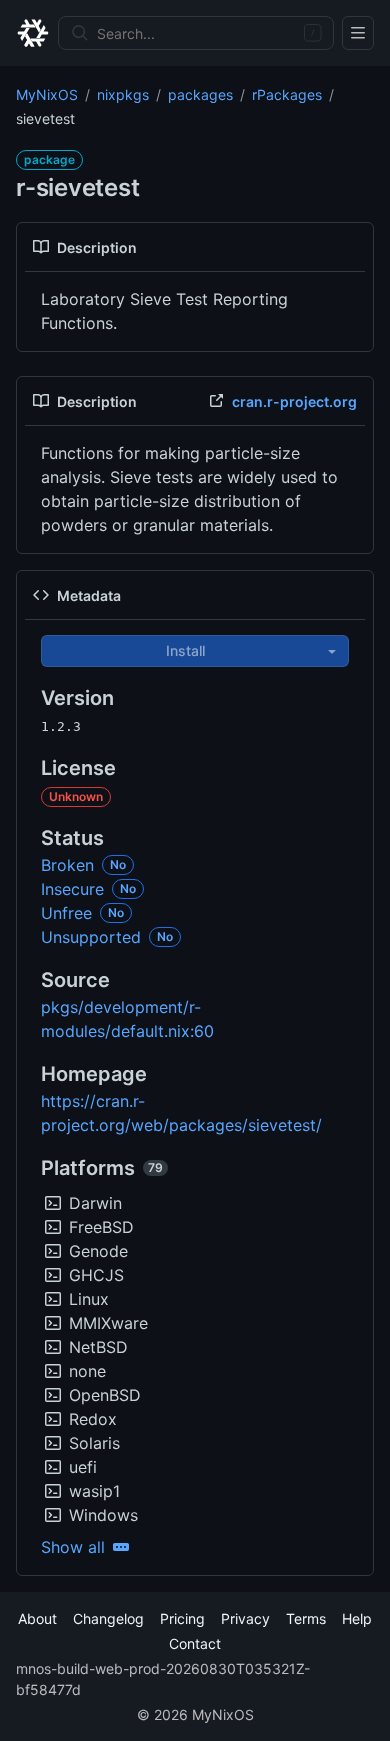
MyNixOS (47, 94)
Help (357, 1618)
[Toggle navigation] (358, 33)
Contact (195, 1643)
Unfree (66, 913)
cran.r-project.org (294, 401)
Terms (306, 1618)
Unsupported (91, 937)
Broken (67, 865)
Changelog (108, 1618)
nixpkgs (123, 94)
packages (200, 94)
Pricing (182, 1618)
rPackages (287, 94)
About (37, 1618)
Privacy (245, 1618)
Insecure (72, 889)
